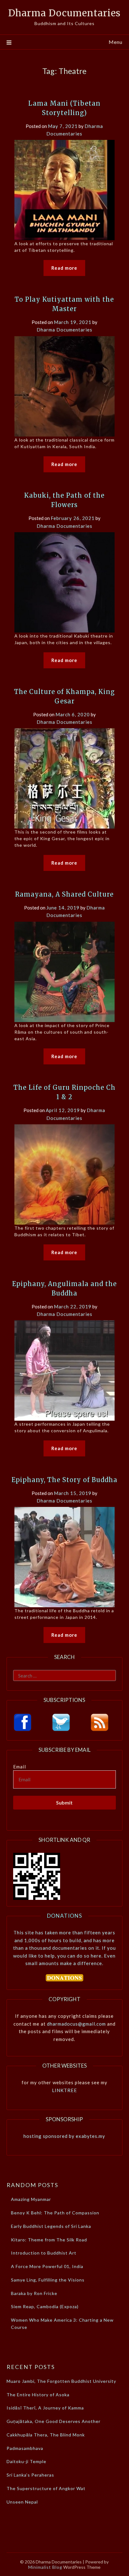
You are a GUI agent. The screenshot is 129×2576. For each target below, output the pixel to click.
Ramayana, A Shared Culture (64, 894)
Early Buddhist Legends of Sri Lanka (51, 2226)
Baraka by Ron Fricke (34, 2293)
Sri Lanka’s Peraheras (30, 2475)
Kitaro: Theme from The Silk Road (49, 2240)
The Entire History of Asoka (38, 2395)
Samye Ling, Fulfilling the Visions (48, 2280)
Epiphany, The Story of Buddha (64, 1480)
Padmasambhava (25, 2448)
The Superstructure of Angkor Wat (46, 2488)
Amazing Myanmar (31, 2199)
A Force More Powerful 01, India (47, 2266)
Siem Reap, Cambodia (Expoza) (45, 2306)
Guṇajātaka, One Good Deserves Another (54, 2421)
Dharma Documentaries (64, 13)
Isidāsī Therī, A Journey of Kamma (45, 2408)
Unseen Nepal (22, 2502)
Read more (64, 268)
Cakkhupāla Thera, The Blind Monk (46, 2435)
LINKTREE (64, 2090)
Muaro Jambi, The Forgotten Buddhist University (61, 2381)
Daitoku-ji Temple (26, 2461)
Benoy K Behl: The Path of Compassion (55, 2213)
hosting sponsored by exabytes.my (64, 2136)
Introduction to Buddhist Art (44, 2253)
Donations (64, 1916)
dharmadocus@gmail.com (76, 2024)
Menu (116, 42)
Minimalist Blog (45, 2567)
